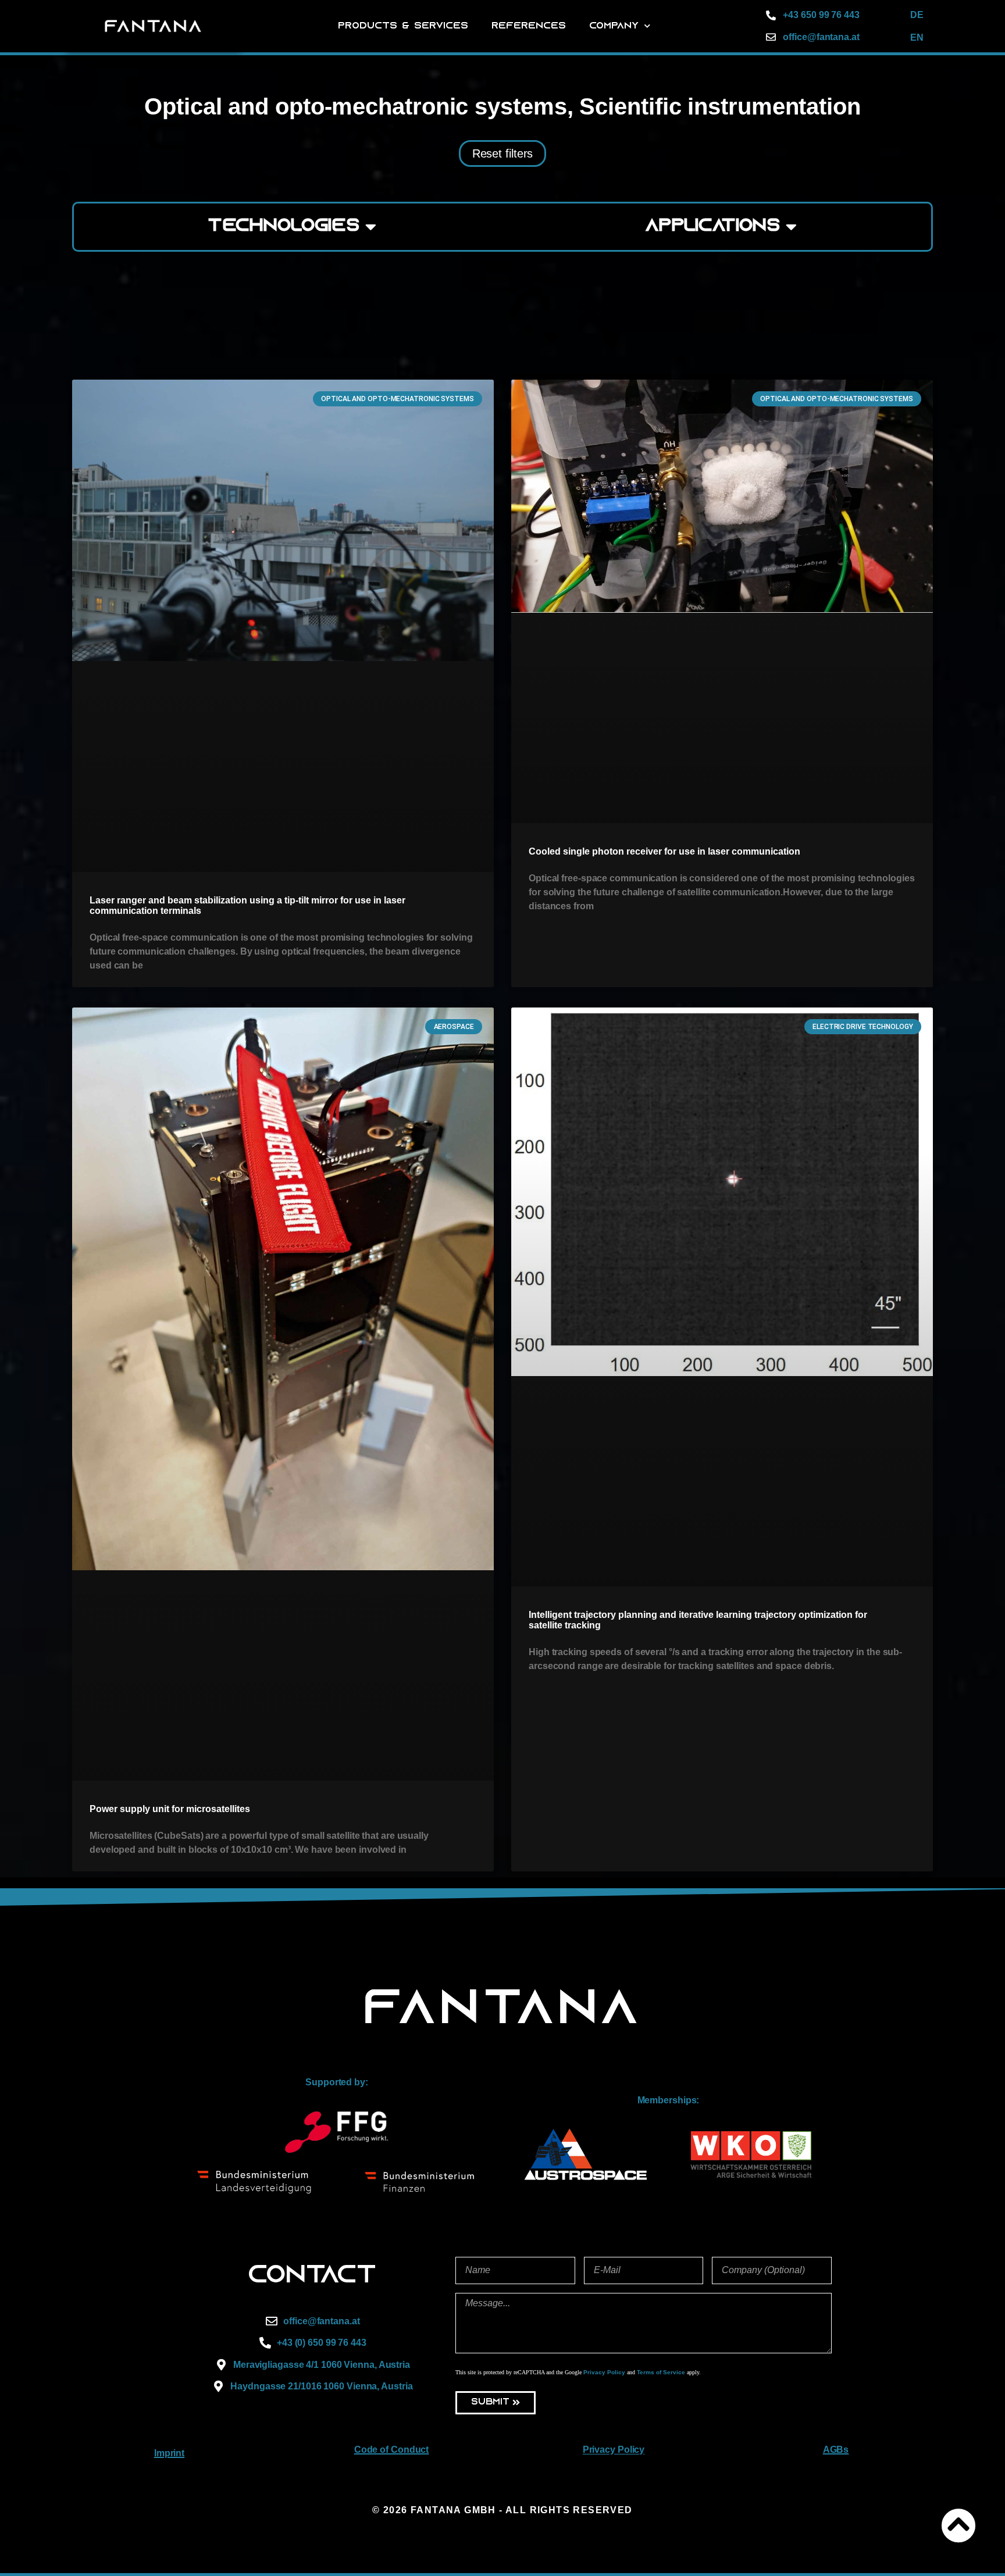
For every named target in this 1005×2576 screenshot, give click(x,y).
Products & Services (403, 26)
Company (614, 26)
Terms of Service (661, 2372)
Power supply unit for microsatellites (170, 1809)
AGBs (836, 2450)
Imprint (169, 2453)
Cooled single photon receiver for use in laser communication (664, 851)
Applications (713, 226)
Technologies (284, 226)
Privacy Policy (604, 2372)
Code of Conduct (392, 2450)
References (529, 26)
